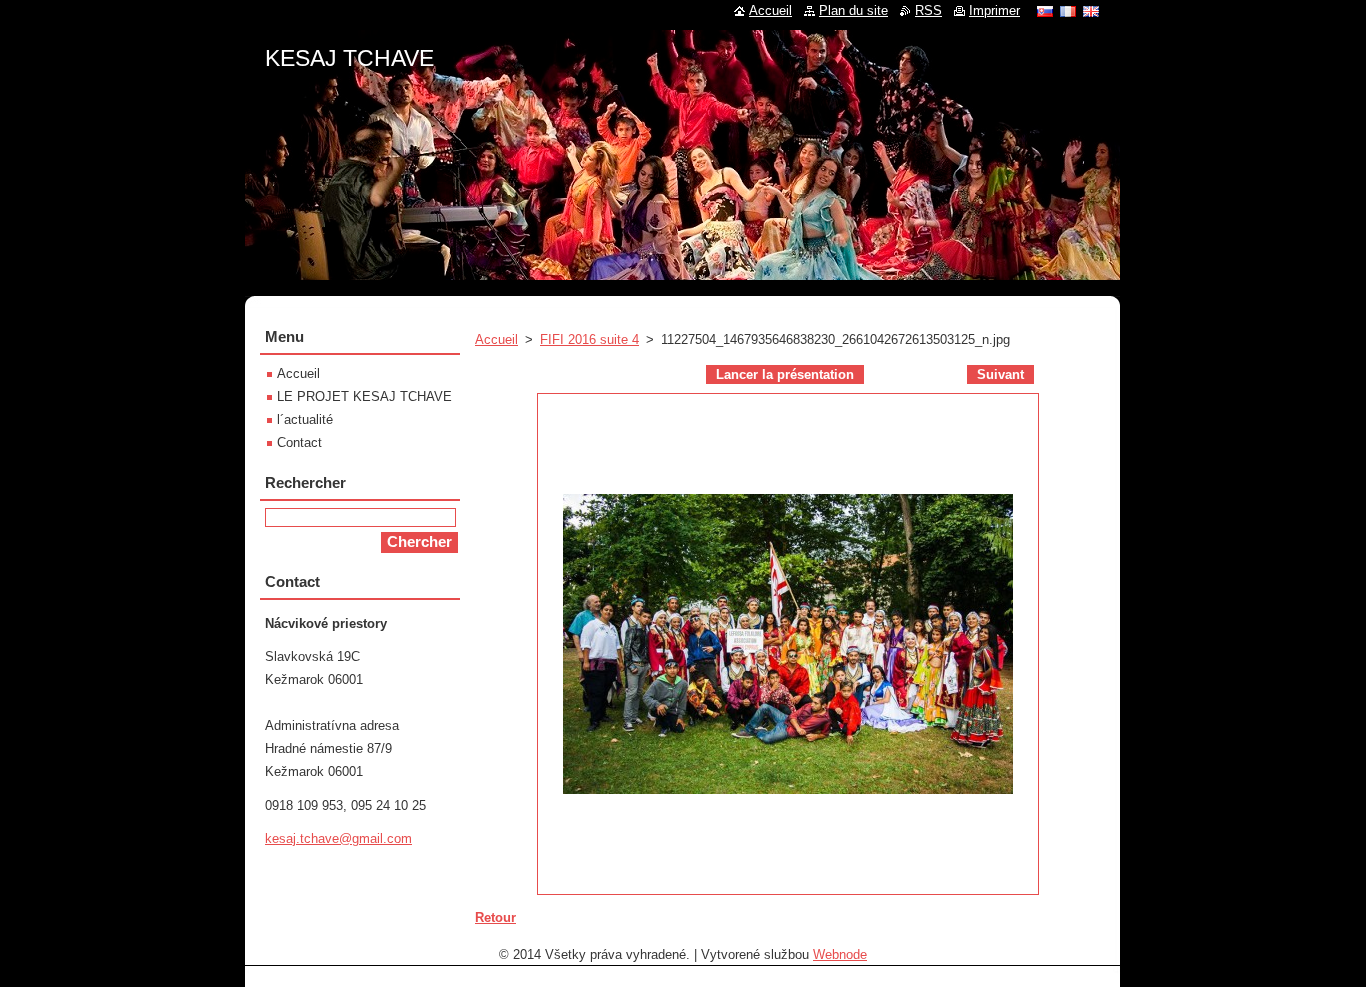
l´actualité (305, 419)
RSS (928, 10)
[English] (1091, 11)
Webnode (840, 954)
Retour (495, 917)
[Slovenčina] (1045, 11)
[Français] (1068, 11)
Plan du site (853, 10)
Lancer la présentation (785, 374)
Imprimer (994, 10)
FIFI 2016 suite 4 (589, 339)
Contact (299, 442)
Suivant (1000, 374)
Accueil (496, 339)
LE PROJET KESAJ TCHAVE (364, 396)
